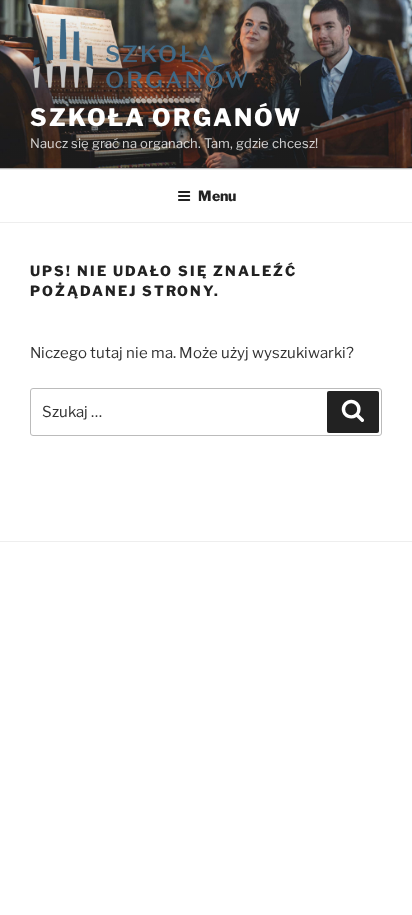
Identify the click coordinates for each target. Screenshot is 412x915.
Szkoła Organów (166, 117)
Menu (217, 195)
